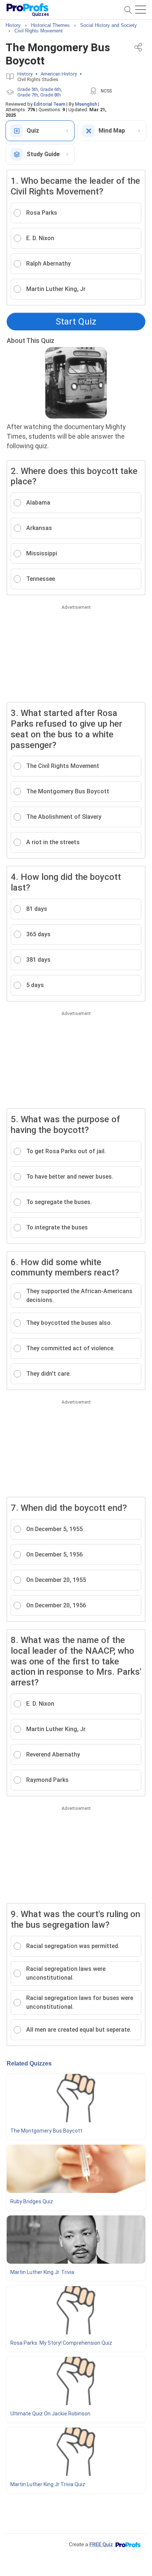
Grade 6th (51, 89)
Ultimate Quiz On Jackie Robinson (50, 2414)
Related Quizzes (29, 2063)
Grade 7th (28, 95)
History (25, 74)
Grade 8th (51, 95)
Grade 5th (28, 89)
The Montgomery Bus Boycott (46, 2131)
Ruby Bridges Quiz (32, 2201)
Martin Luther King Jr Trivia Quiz (48, 2484)
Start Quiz (76, 322)
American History (59, 74)
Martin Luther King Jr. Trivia (42, 2272)
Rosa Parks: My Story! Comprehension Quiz (61, 2343)
